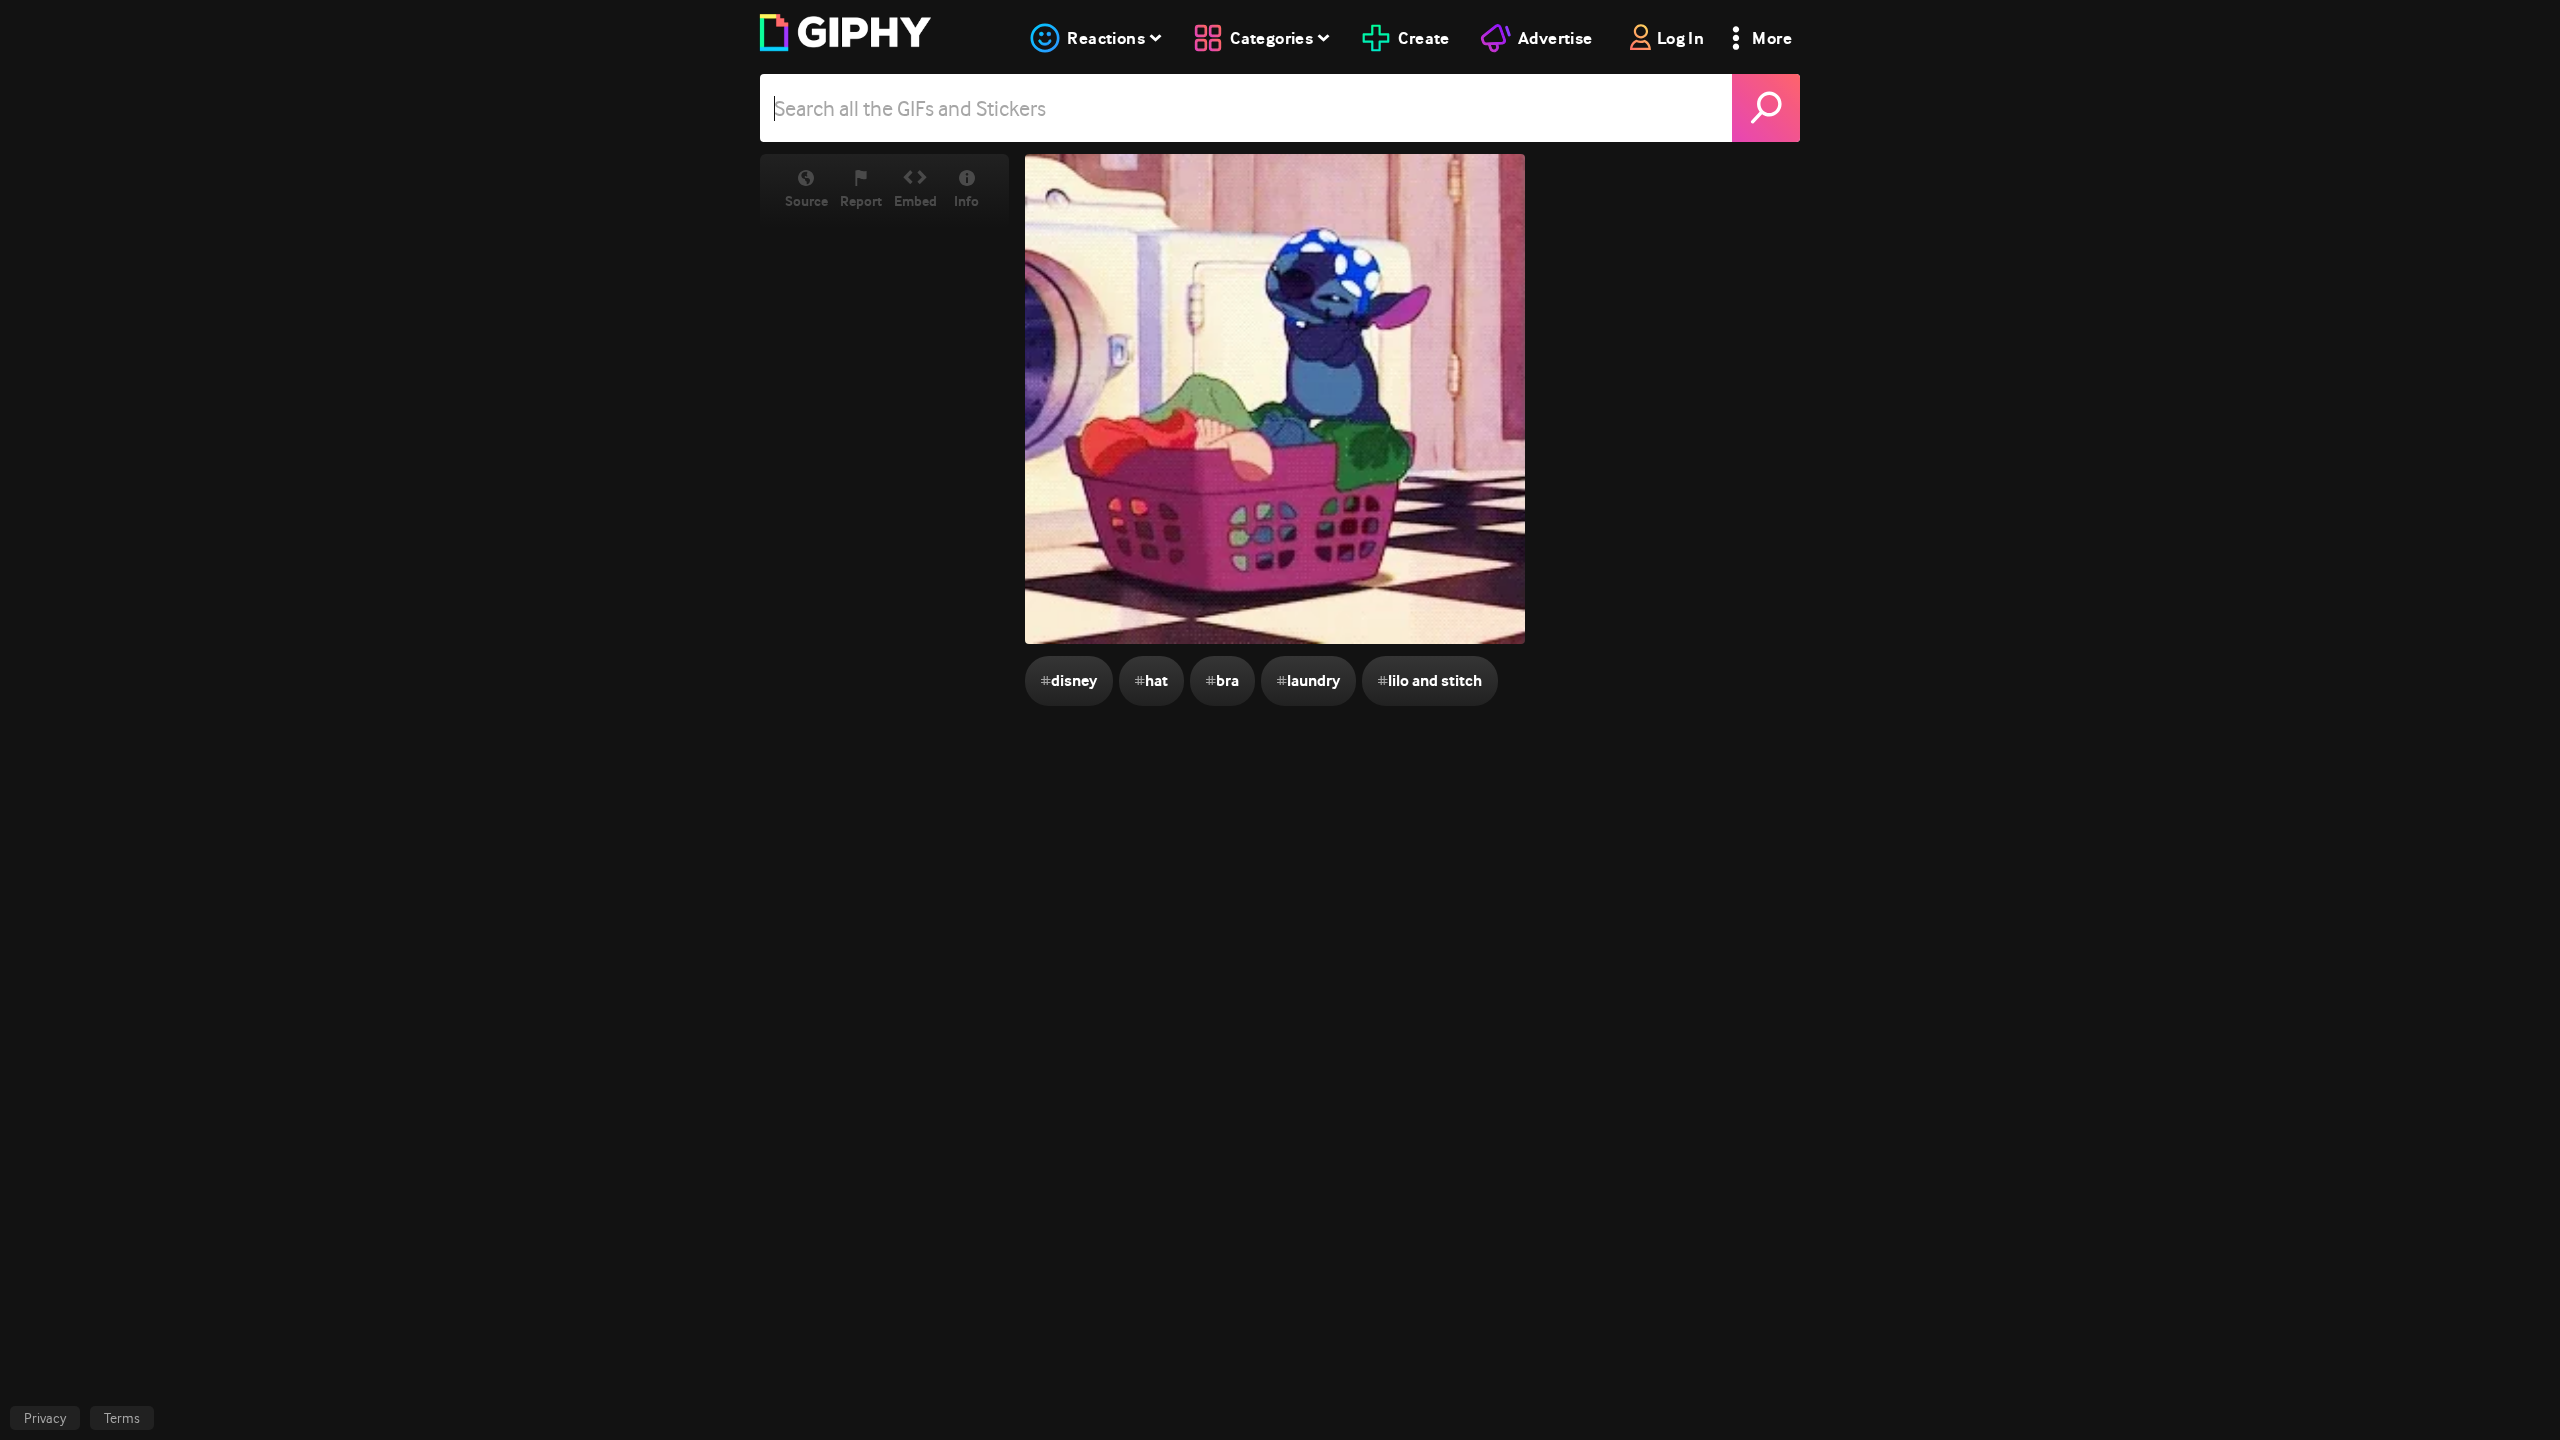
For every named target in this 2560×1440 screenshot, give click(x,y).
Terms (122, 1418)
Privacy (45, 1418)
